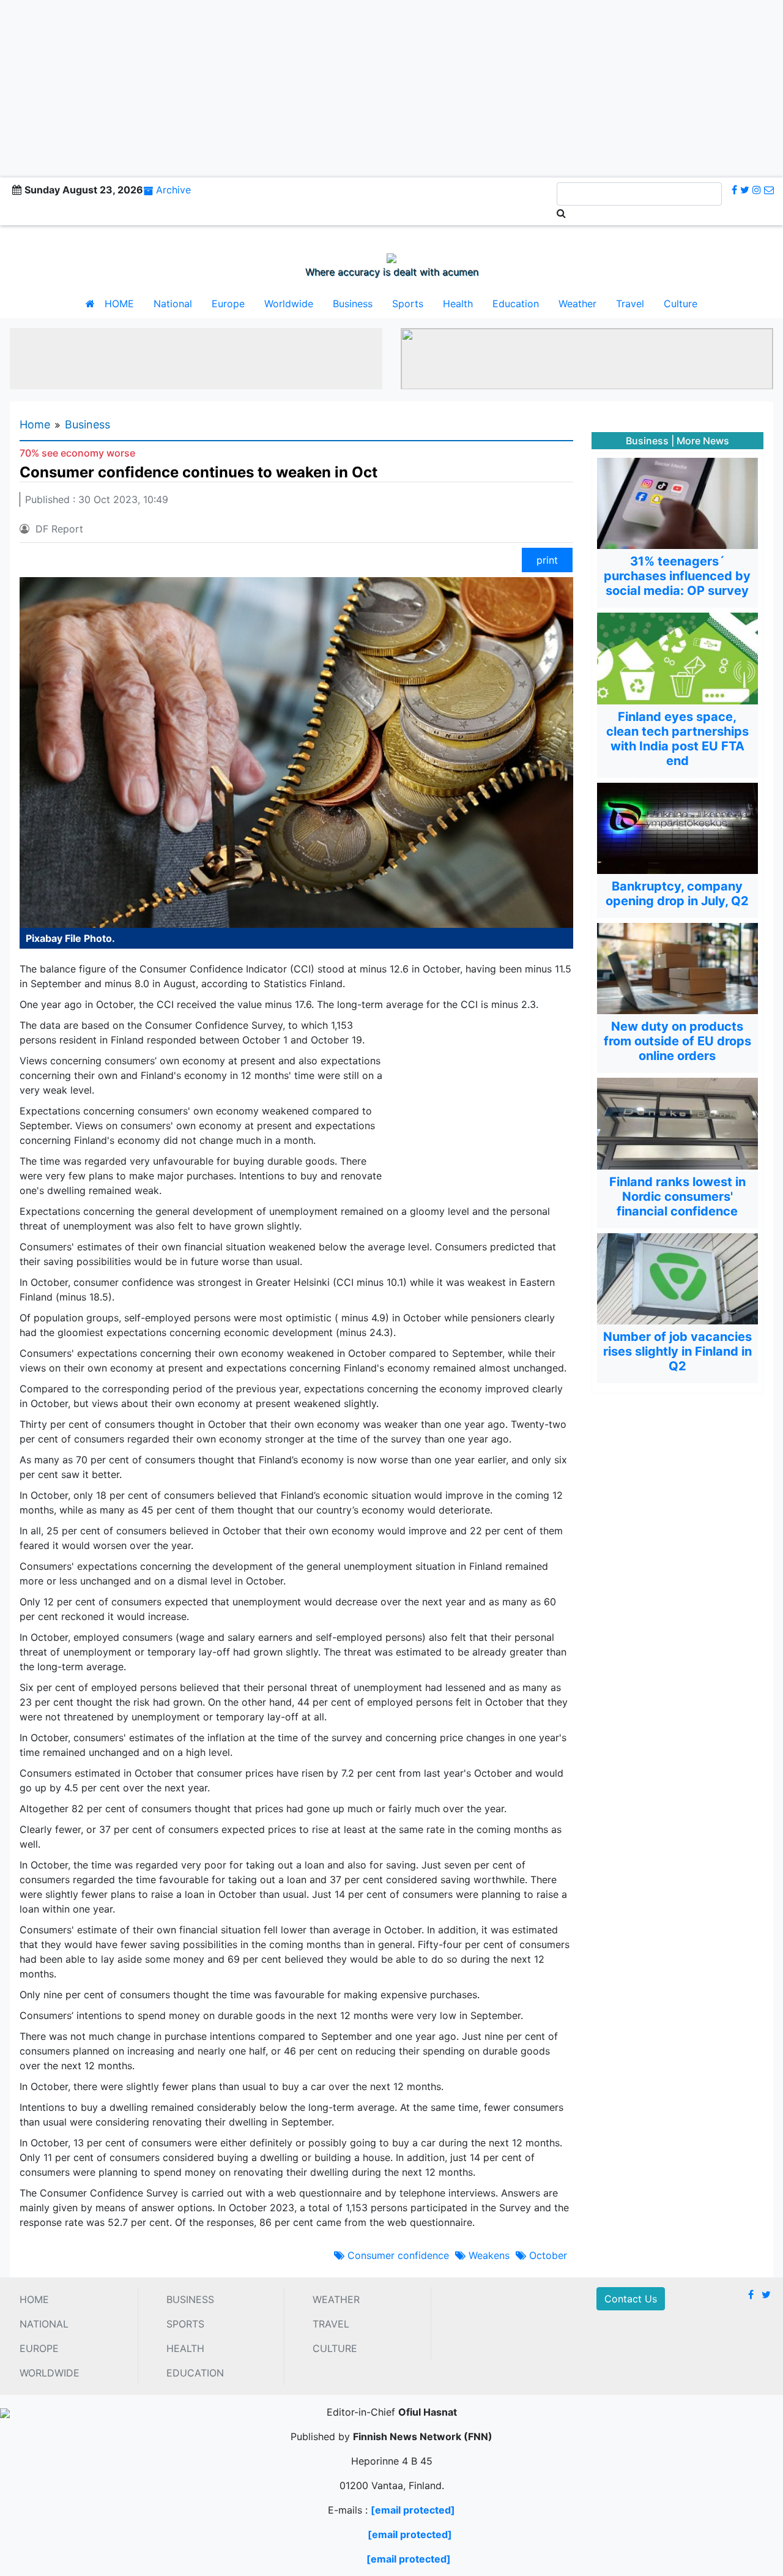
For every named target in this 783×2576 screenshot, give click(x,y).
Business (353, 304)
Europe (228, 304)
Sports (408, 304)
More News (703, 441)
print (547, 560)
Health (458, 304)
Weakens (488, 2255)
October (547, 2255)
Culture (681, 304)
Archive (173, 190)
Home (35, 424)
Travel (630, 304)
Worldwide (289, 304)
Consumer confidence (397, 2255)
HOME (119, 304)
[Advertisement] (391, 86)
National (173, 304)
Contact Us (631, 2299)
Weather (577, 304)
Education (516, 304)
